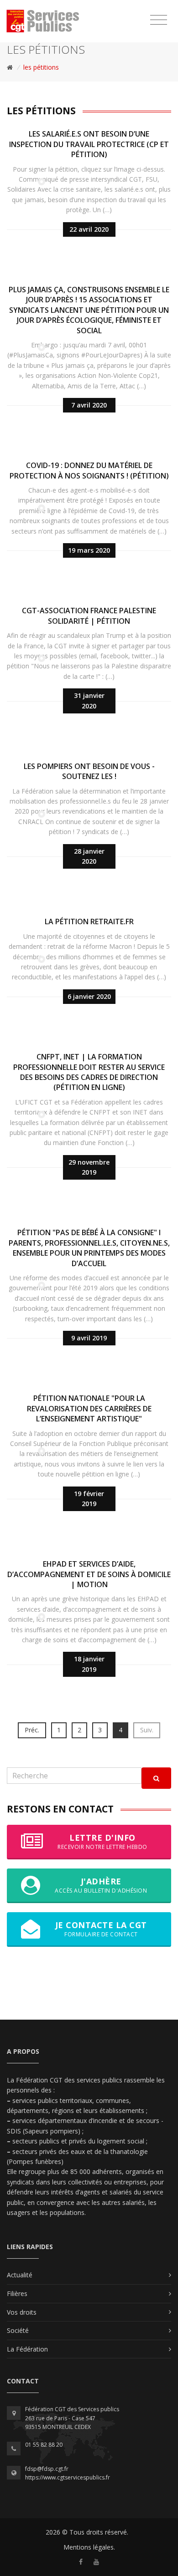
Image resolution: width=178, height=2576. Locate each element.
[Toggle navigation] (159, 20)
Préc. (32, 1730)
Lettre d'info (102, 1841)
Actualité (20, 2275)
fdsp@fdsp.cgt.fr (47, 2469)
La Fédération (27, 2349)
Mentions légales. (89, 2547)
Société (18, 2330)
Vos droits (22, 2312)
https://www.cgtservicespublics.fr (68, 2477)
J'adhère (101, 1885)
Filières (17, 2293)
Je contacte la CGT (101, 1929)
